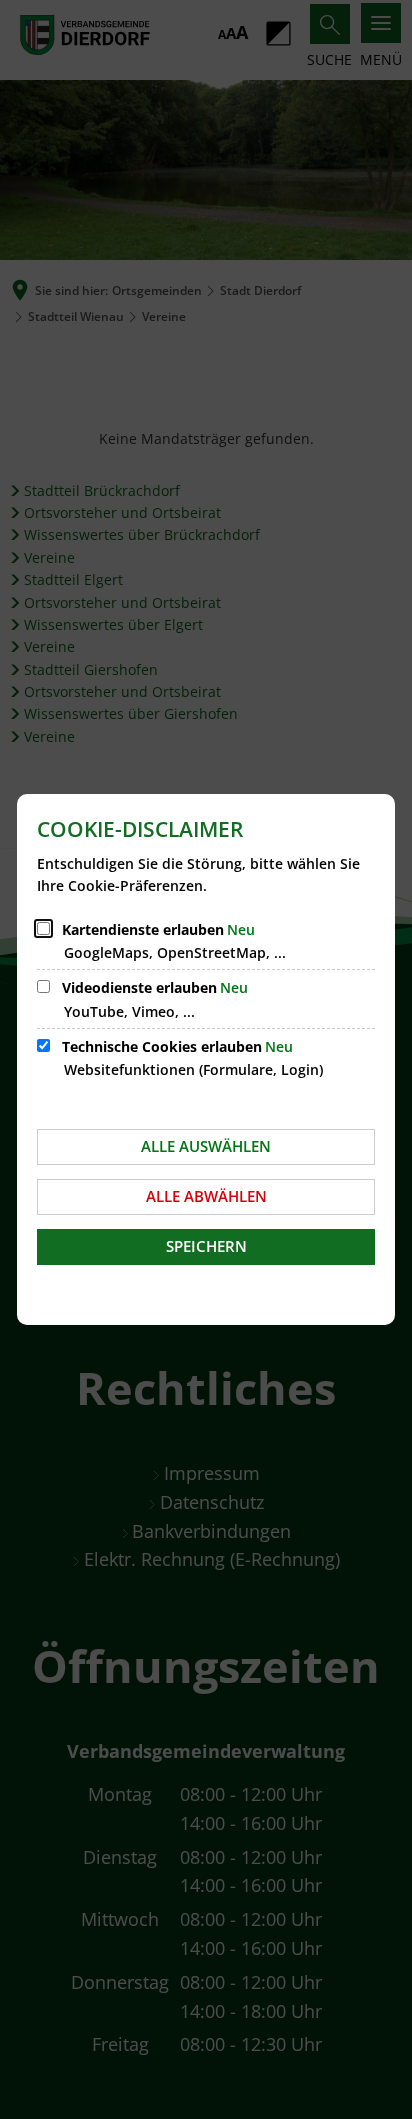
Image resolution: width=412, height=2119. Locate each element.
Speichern (206, 1246)
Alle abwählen (206, 1196)
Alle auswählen (206, 1146)
